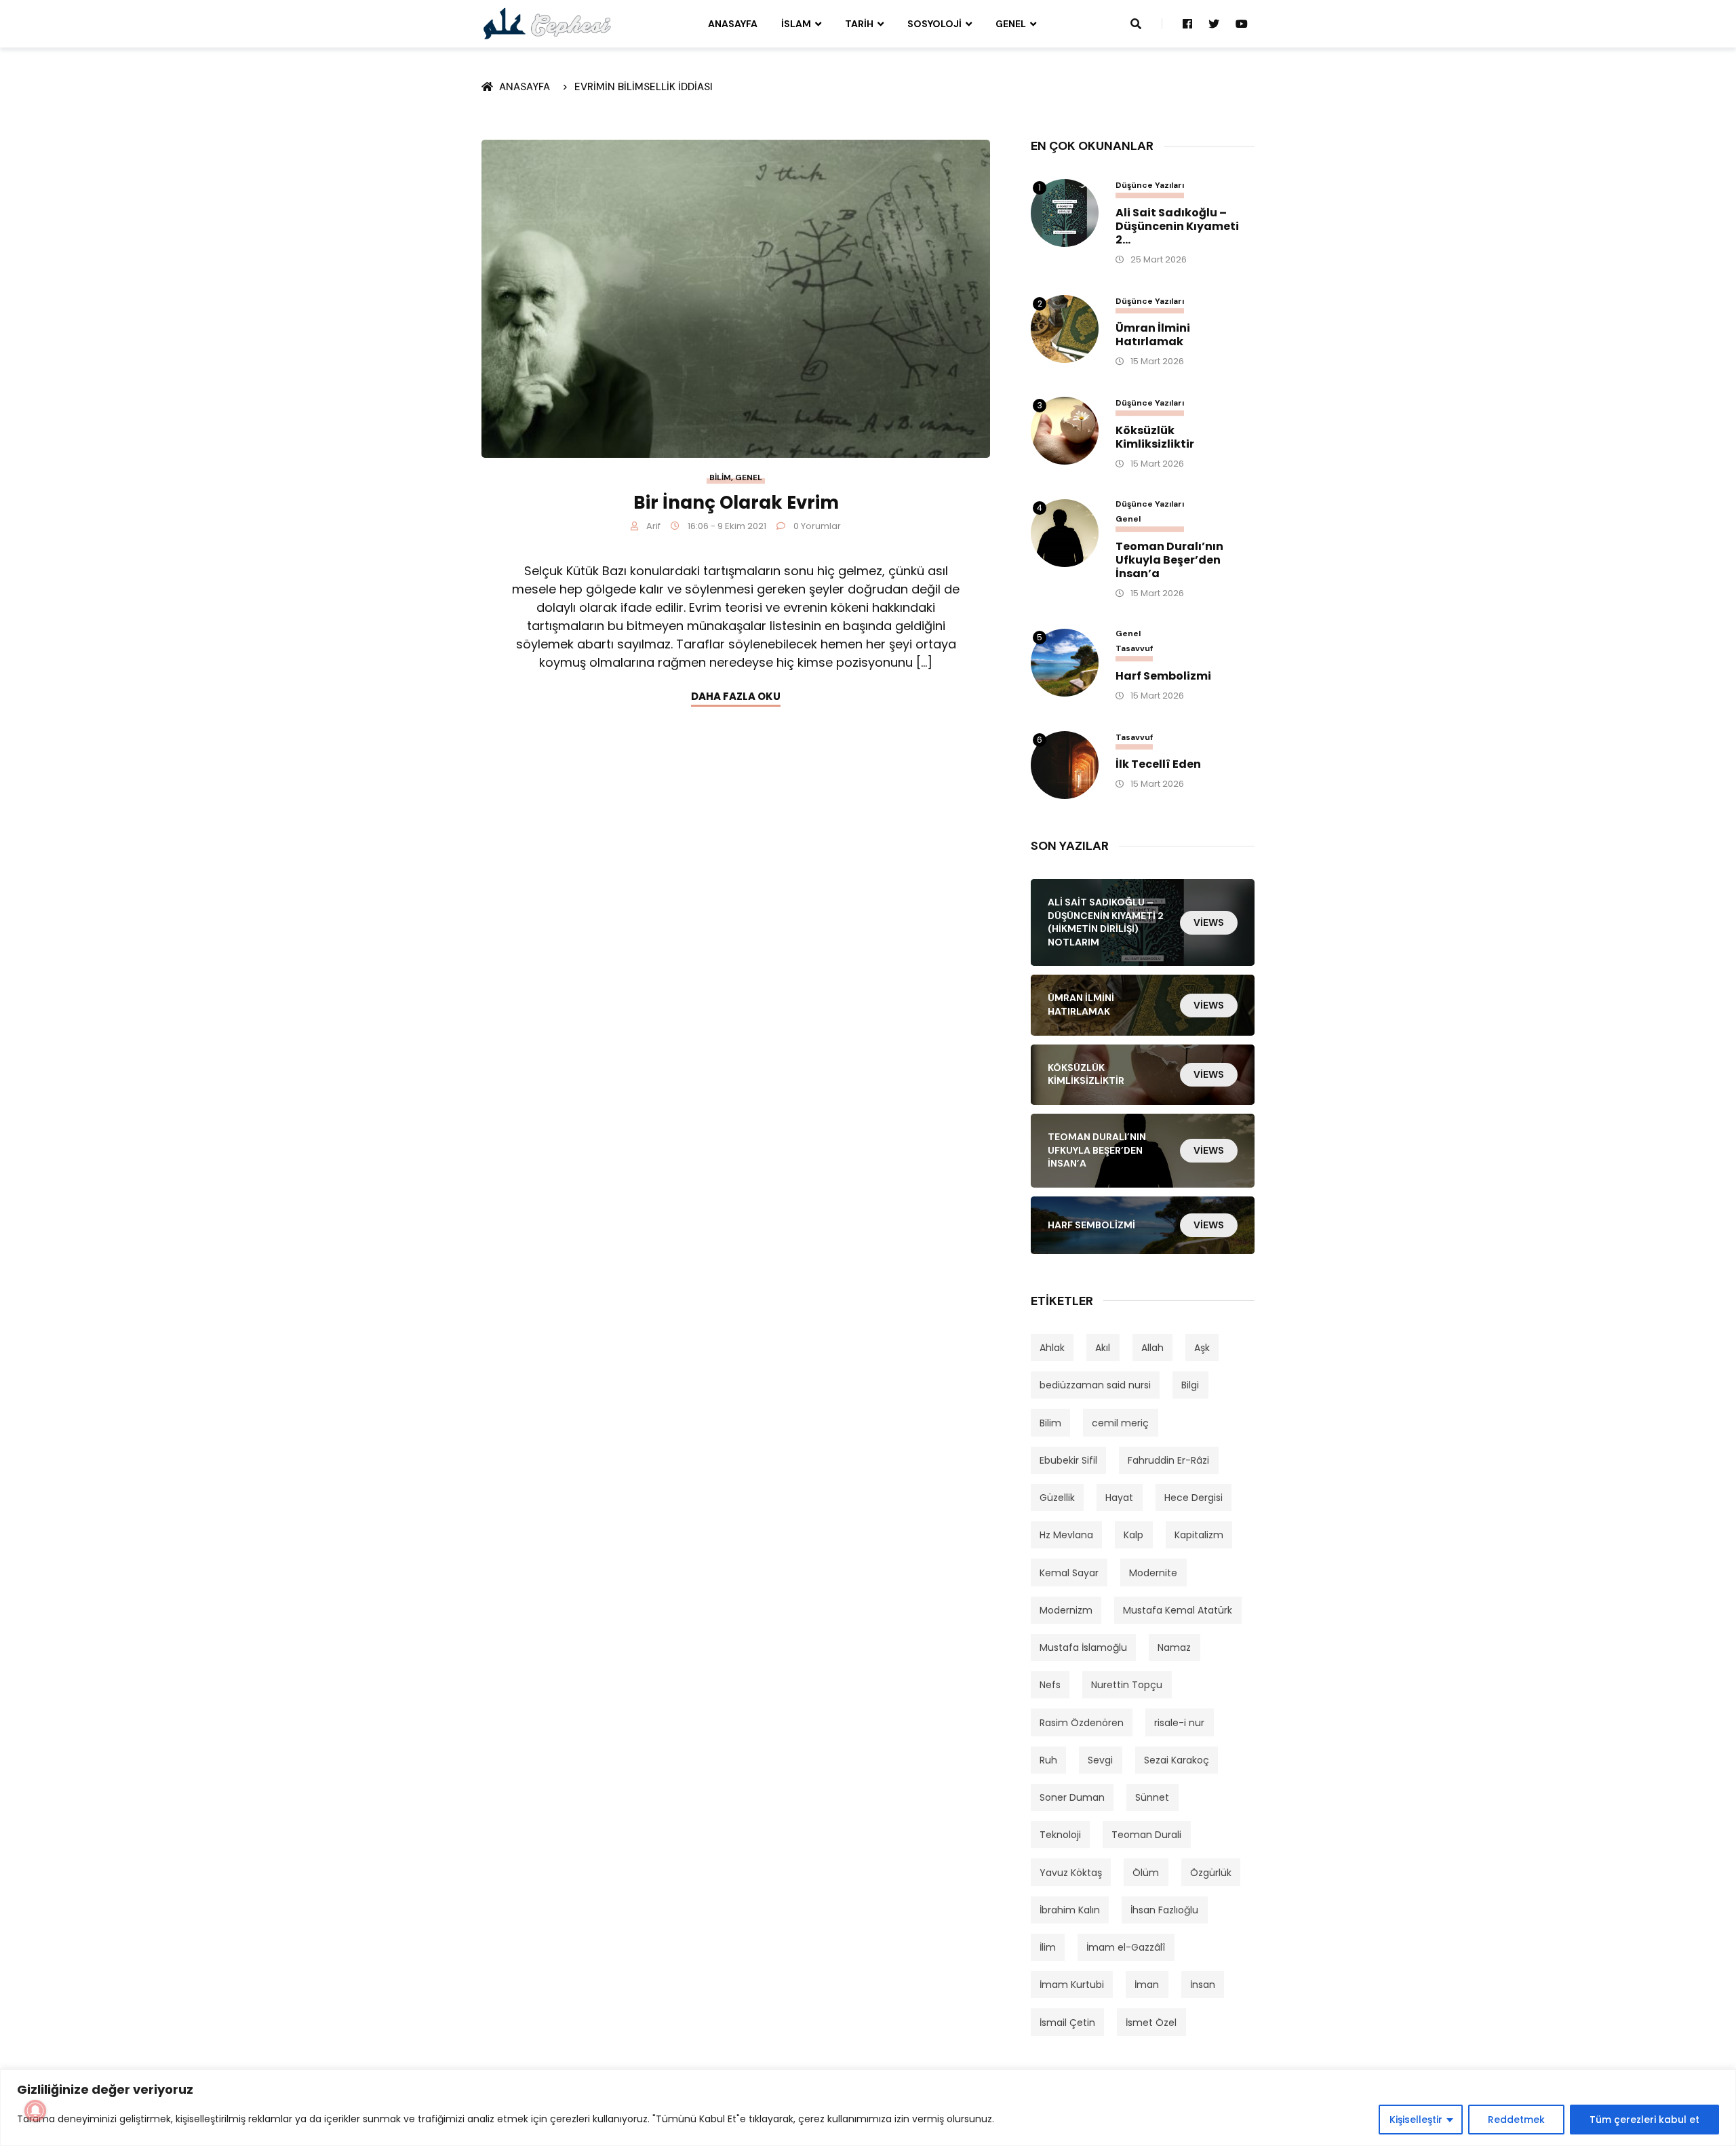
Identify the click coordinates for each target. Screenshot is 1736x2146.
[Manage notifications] (35, 2111)
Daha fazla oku (736, 696)
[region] (868, 2108)
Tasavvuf (1134, 649)
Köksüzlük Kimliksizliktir (1155, 437)
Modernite (1153, 1573)
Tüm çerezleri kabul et (1644, 2120)
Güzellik (1057, 1498)
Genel (1011, 24)
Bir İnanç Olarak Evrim (736, 503)
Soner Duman (1072, 1797)
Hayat (1119, 1498)
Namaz (1174, 1647)
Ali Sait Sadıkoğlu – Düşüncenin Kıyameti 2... (1177, 227)
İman (1147, 1985)
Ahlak (1052, 1348)
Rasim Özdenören (1082, 1723)
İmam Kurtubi (1072, 1985)
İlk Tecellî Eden (1158, 764)
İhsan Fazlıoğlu (1164, 1910)
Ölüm (1146, 1873)
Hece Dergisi (1193, 1498)
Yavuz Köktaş (1071, 1873)
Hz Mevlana (1066, 1535)
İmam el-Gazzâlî (1126, 1947)
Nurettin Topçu (1127, 1685)
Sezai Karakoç (1177, 1760)
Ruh (1048, 1760)
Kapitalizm (1199, 1535)
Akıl (1103, 1348)
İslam (796, 24)
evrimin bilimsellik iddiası (644, 87)
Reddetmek (1516, 2120)
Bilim (720, 477)
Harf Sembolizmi (1163, 676)
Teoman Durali (1146, 1835)
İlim (1048, 1947)
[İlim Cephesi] (548, 23)
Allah (1152, 1348)
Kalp (1133, 1535)
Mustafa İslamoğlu (1083, 1647)
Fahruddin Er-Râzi (1168, 1460)
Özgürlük (1211, 1873)
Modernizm (1066, 1610)
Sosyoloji (934, 24)
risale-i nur (1179, 1723)
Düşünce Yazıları (1150, 186)
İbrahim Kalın (1070, 1910)
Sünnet (1152, 1797)
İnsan (1203, 1985)
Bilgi (1190, 1385)
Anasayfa (733, 24)
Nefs (1050, 1685)
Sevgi (1100, 1760)
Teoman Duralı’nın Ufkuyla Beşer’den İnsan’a (1169, 560)
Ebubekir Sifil (1068, 1460)
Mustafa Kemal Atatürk (1178, 1610)
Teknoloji (1060, 1835)
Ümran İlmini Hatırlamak (1153, 335)
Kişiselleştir (1416, 2120)
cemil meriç (1120, 1423)
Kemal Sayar (1069, 1573)
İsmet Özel (1151, 2023)
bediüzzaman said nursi (1095, 1385)
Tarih (859, 24)
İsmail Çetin (1067, 2023)
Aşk (1202, 1348)
